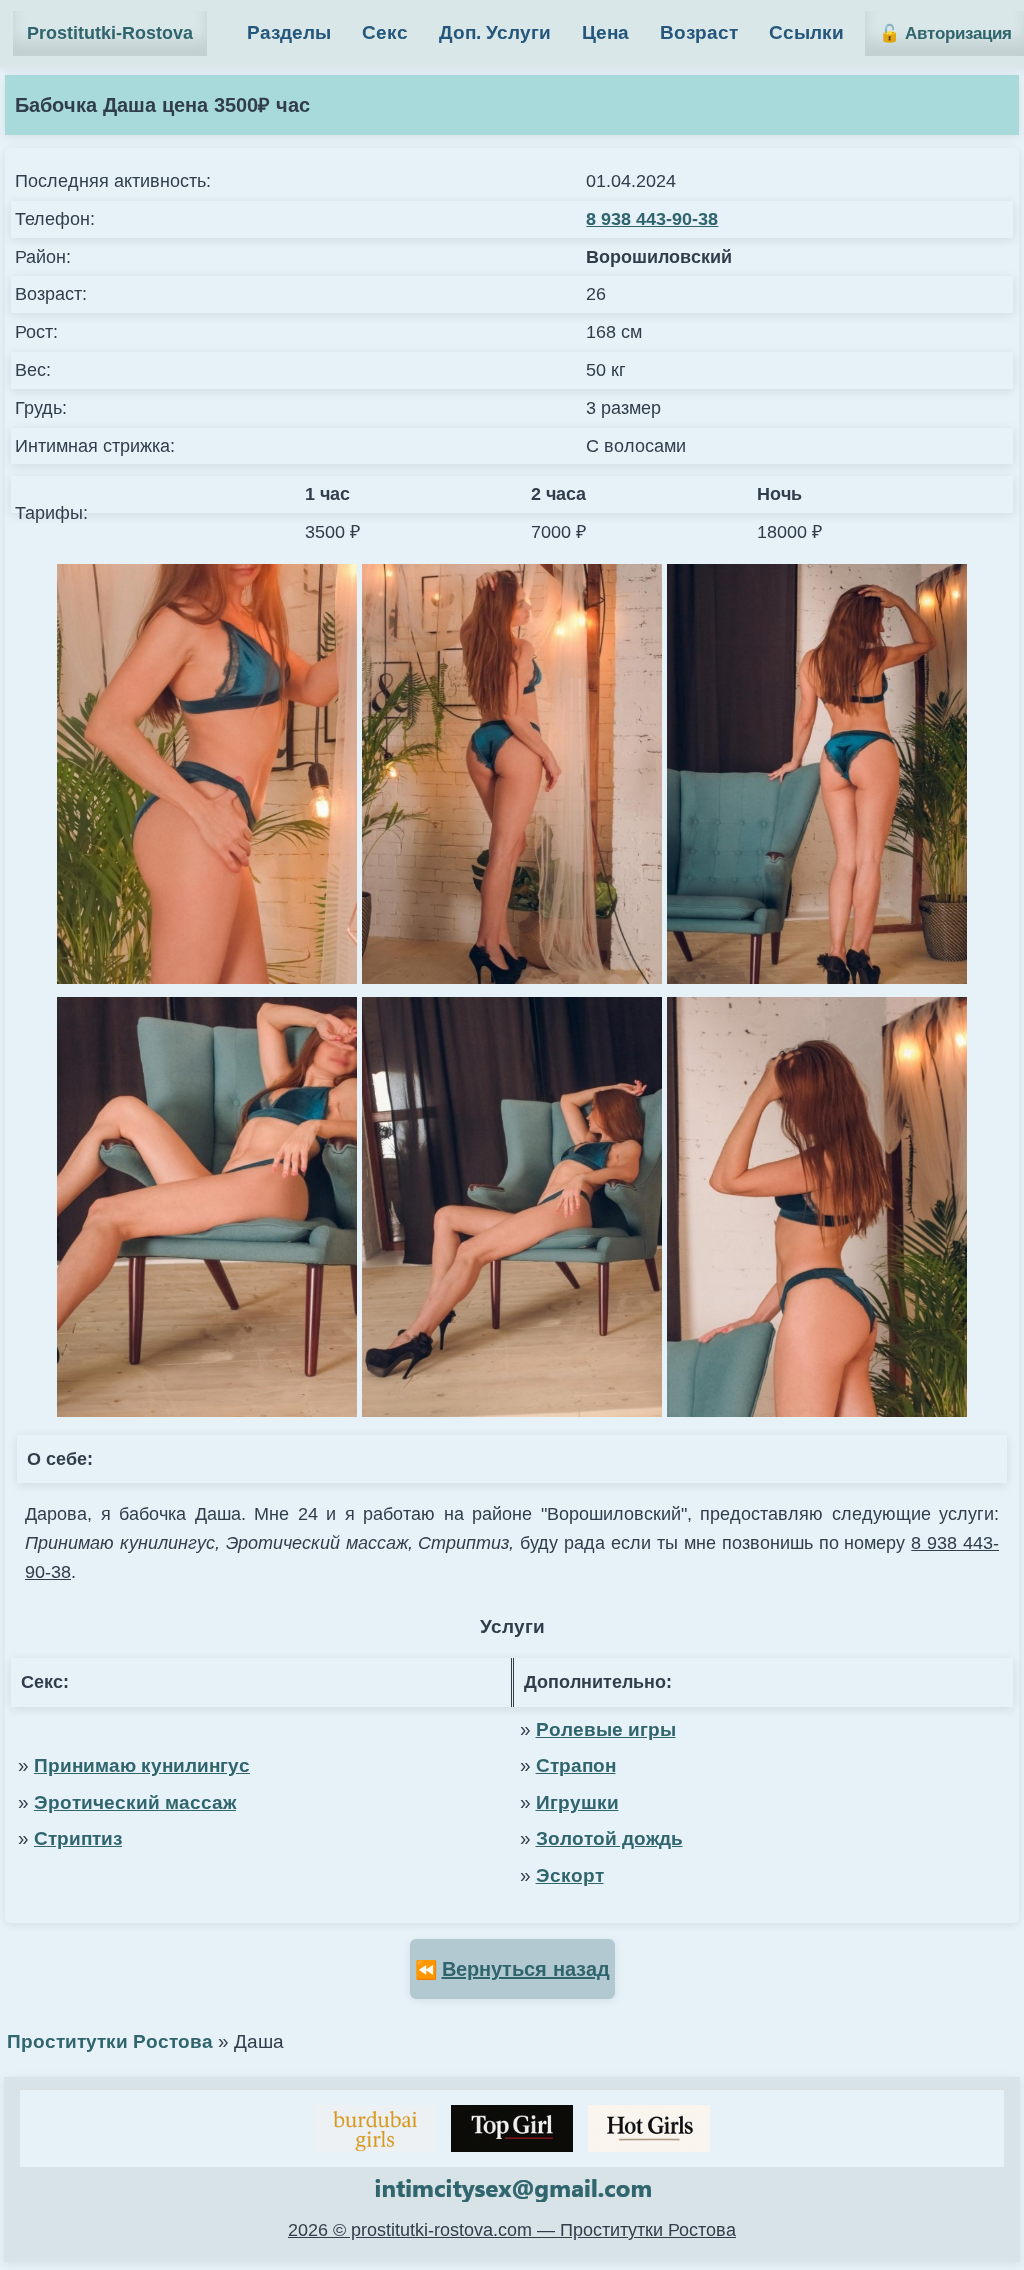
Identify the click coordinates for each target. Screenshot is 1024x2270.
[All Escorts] (649, 2128)
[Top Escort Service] (375, 2128)
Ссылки (806, 32)
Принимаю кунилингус (142, 1765)
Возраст (699, 32)
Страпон (576, 1765)
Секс (385, 32)
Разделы (289, 32)
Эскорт (570, 1875)
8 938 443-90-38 (652, 219)
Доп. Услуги (495, 32)
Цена (605, 32)
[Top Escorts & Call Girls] (512, 2128)
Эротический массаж (135, 1802)
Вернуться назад (526, 1969)
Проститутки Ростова (110, 2041)
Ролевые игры (606, 1729)
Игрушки (577, 1802)
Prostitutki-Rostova (110, 33)
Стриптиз (78, 1838)
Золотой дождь (609, 1838)
